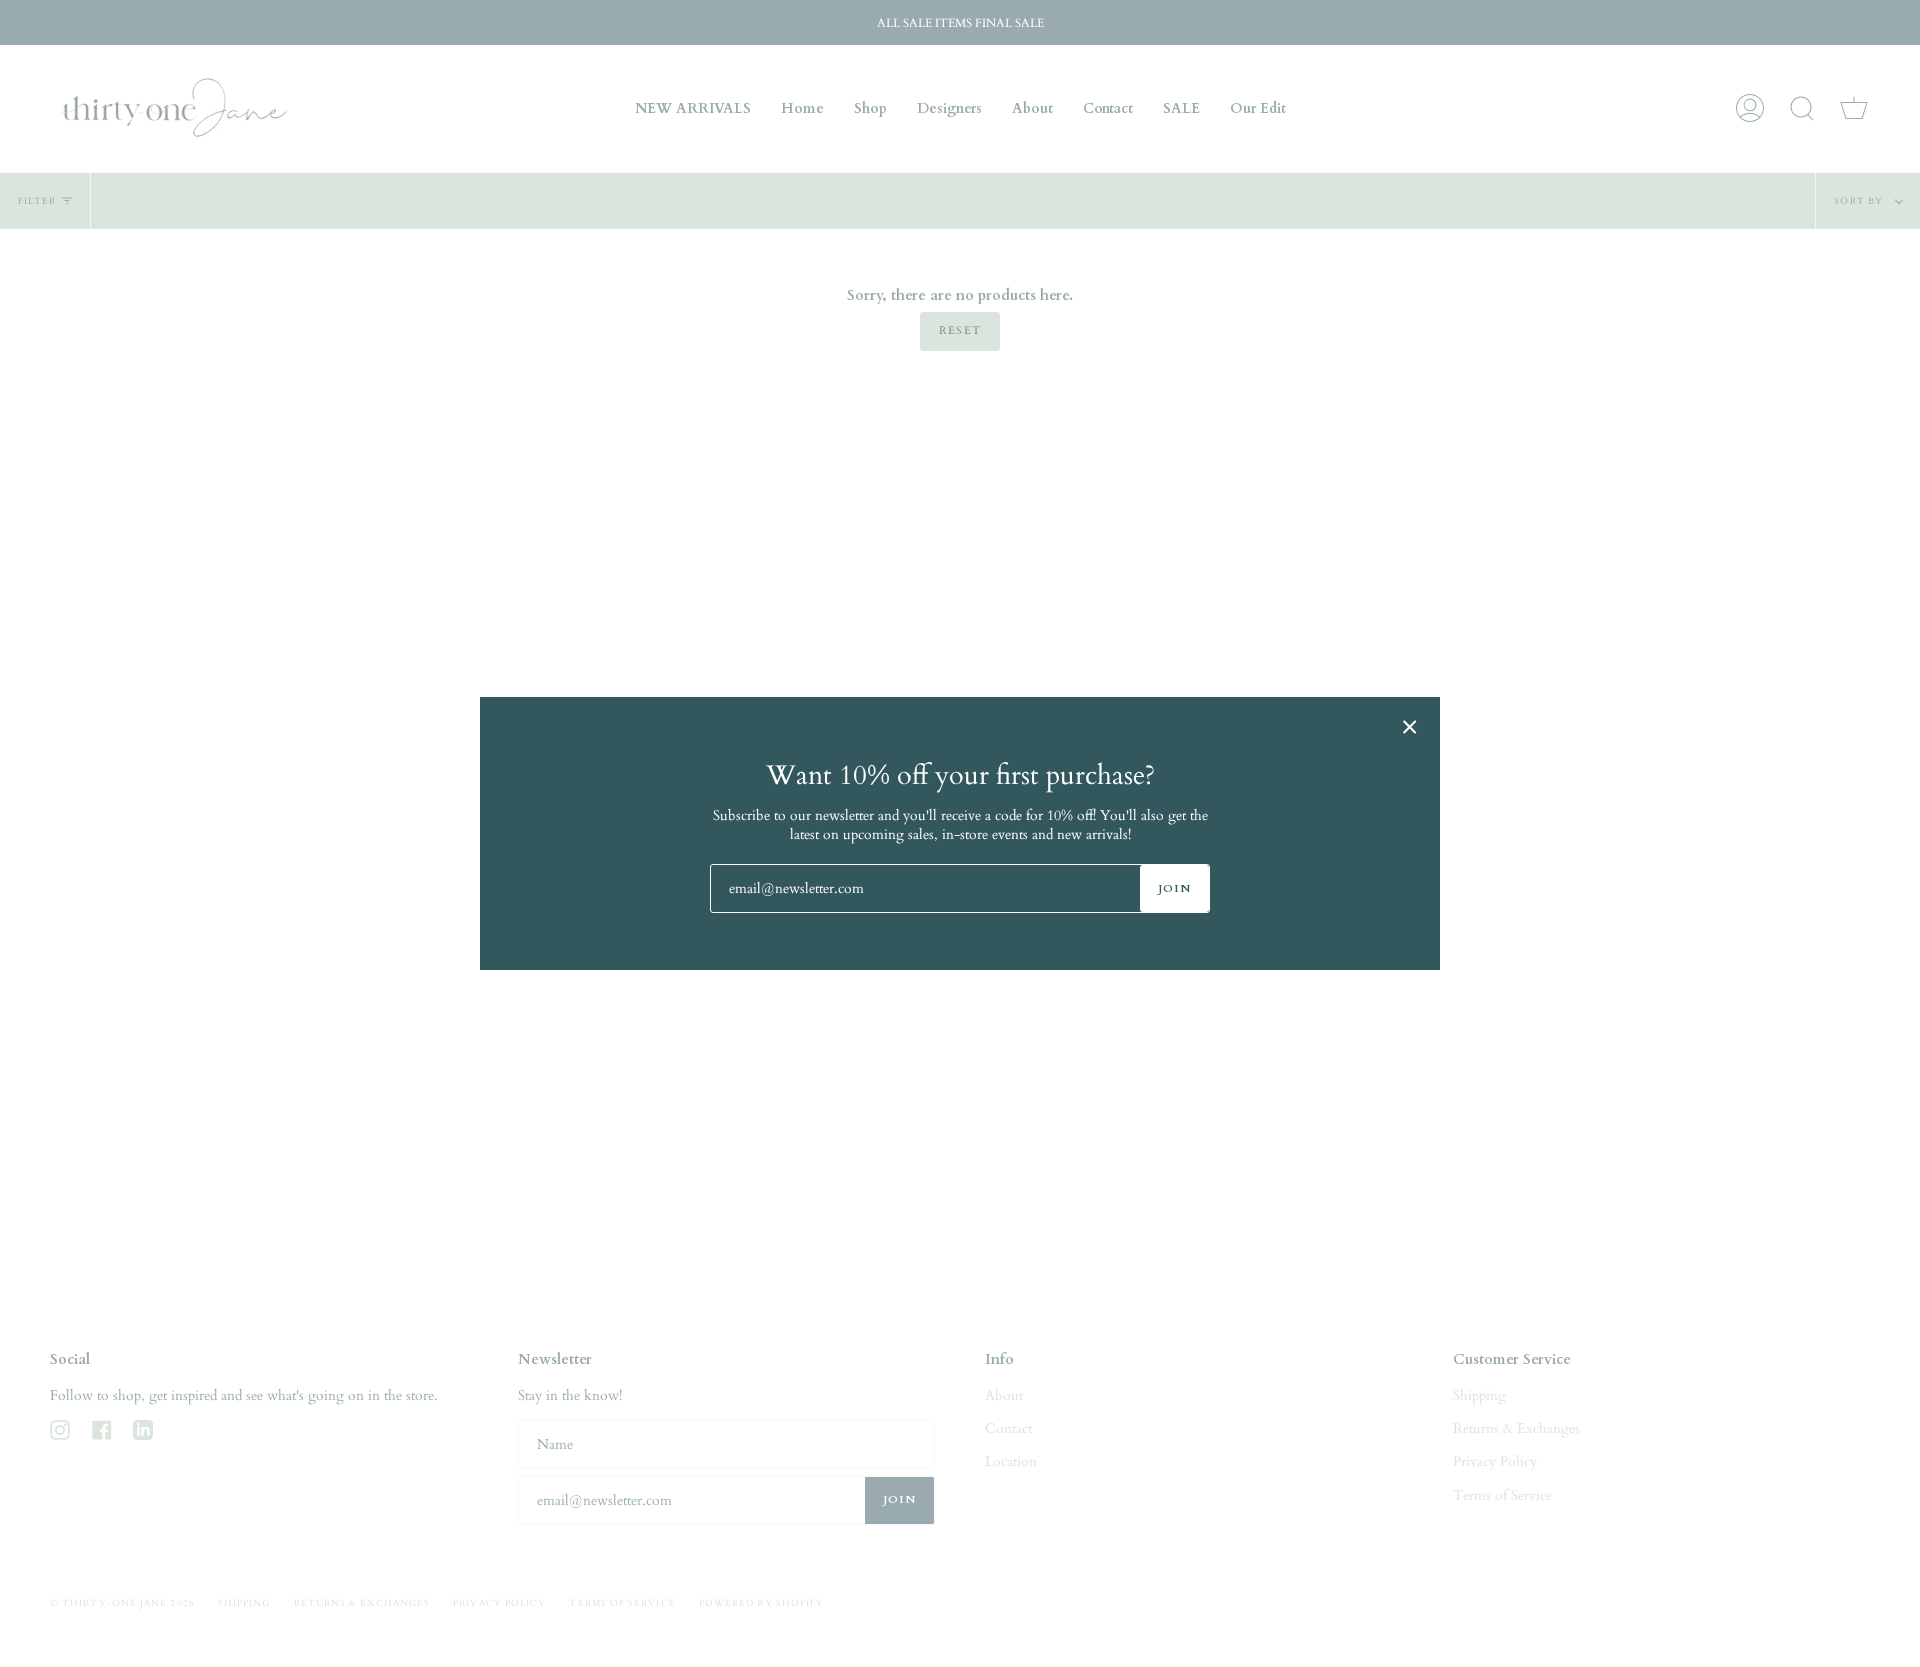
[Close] (1410, 727)
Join (1174, 888)
